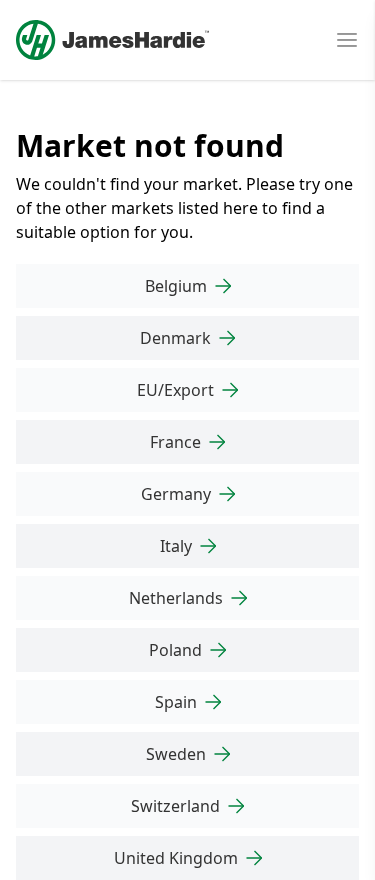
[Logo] (112, 40)
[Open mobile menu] (347, 40)
